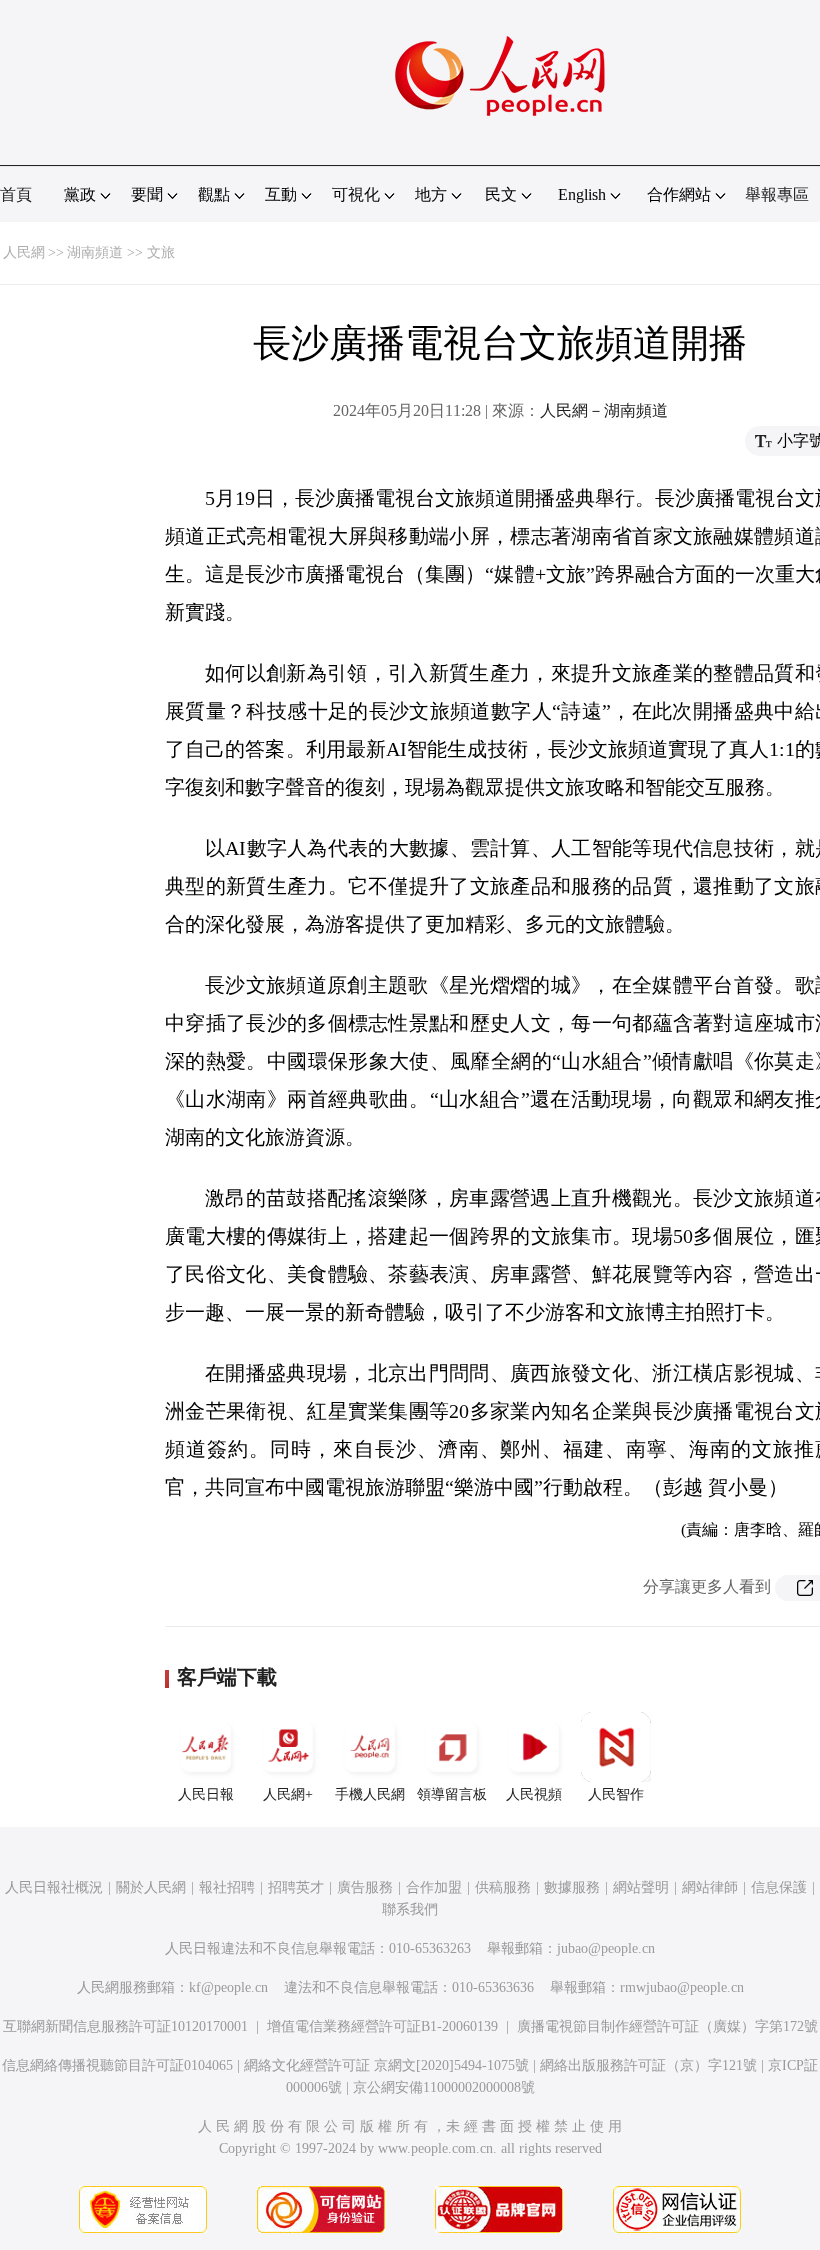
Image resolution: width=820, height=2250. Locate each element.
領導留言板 (452, 1794)
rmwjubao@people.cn (682, 1987)
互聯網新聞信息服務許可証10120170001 (125, 2026)
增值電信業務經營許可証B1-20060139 (382, 2026)
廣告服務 (365, 1887)
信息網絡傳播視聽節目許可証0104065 (117, 2065)
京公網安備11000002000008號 (444, 2087)
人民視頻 (534, 1794)
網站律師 (710, 1887)
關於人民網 (151, 1887)
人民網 (24, 252)
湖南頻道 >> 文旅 (121, 252)
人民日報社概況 (54, 1887)
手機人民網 (370, 1794)
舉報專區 (777, 194)
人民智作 (616, 1794)
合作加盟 (434, 1887)
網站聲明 (641, 1887)
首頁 (16, 194)
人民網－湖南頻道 (604, 410)
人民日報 (206, 1794)
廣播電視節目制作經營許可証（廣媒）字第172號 (667, 2026)
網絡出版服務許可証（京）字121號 (648, 2065)
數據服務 (572, 1887)
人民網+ (288, 1794)
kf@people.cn (228, 1987)
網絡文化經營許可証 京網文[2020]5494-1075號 (386, 2065)
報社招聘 (227, 1887)
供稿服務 (503, 1887)
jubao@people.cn (606, 1948)
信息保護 (779, 1887)
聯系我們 (410, 1909)
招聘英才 (296, 1887)
